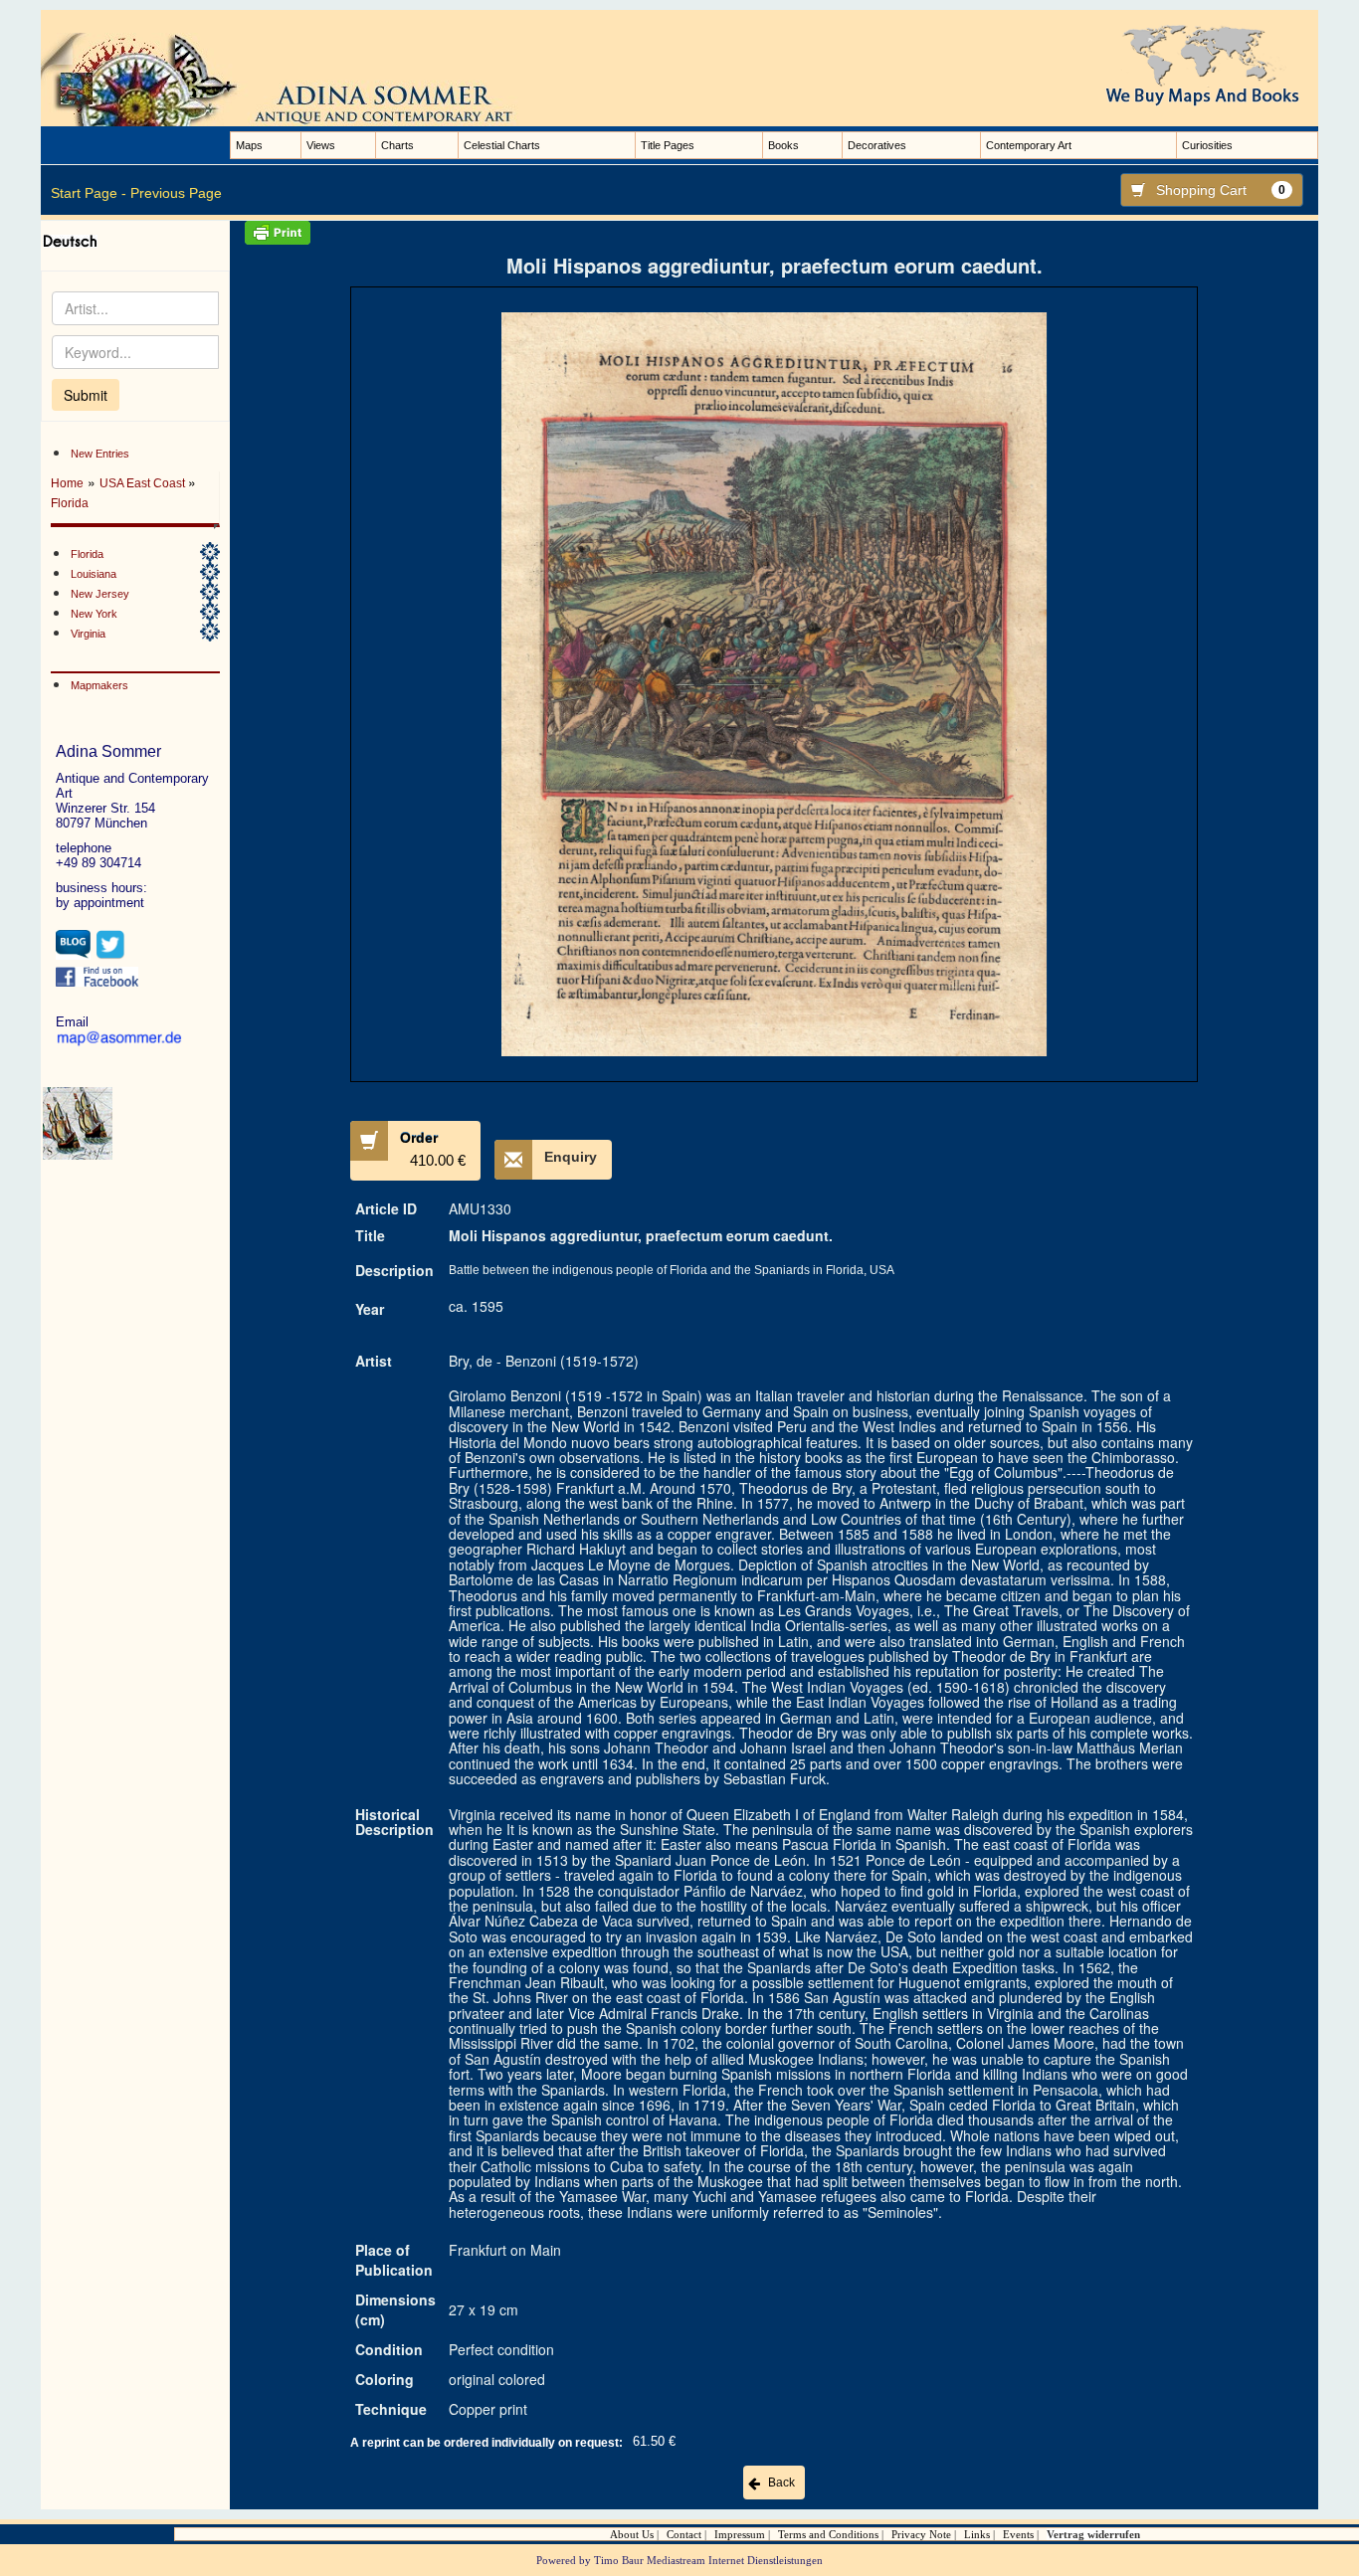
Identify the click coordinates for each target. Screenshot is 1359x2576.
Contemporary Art (1029, 145)
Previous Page (176, 193)
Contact (684, 2534)
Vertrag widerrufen (1093, 2534)
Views (321, 145)
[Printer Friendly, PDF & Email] (774, 233)
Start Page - (89, 193)
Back (781, 2483)
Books (783, 145)
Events (1018, 2534)
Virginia (88, 634)
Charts (397, 145)
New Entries (100, 454)
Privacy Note (921, 2534)
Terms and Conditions (828, 2534)
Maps (249, 145)
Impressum (740, 2534)
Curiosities (1207, 145)
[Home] (299, 79)
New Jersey (100, 594)
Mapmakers (99, 685)
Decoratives (877, 145)
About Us (632, 2534)
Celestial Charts (502, 145)
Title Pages (668, 145)
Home (67, 483)
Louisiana (94, 574)
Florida (70, 503)
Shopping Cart (1221, 190)
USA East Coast (144, 483)
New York (94, 614)
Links (977, 2534)
